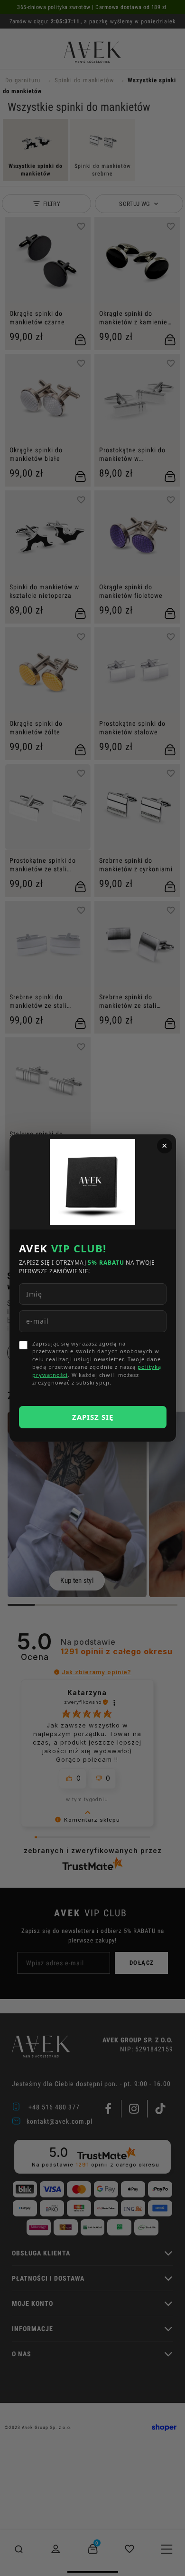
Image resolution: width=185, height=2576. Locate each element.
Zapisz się (93, 1417)
